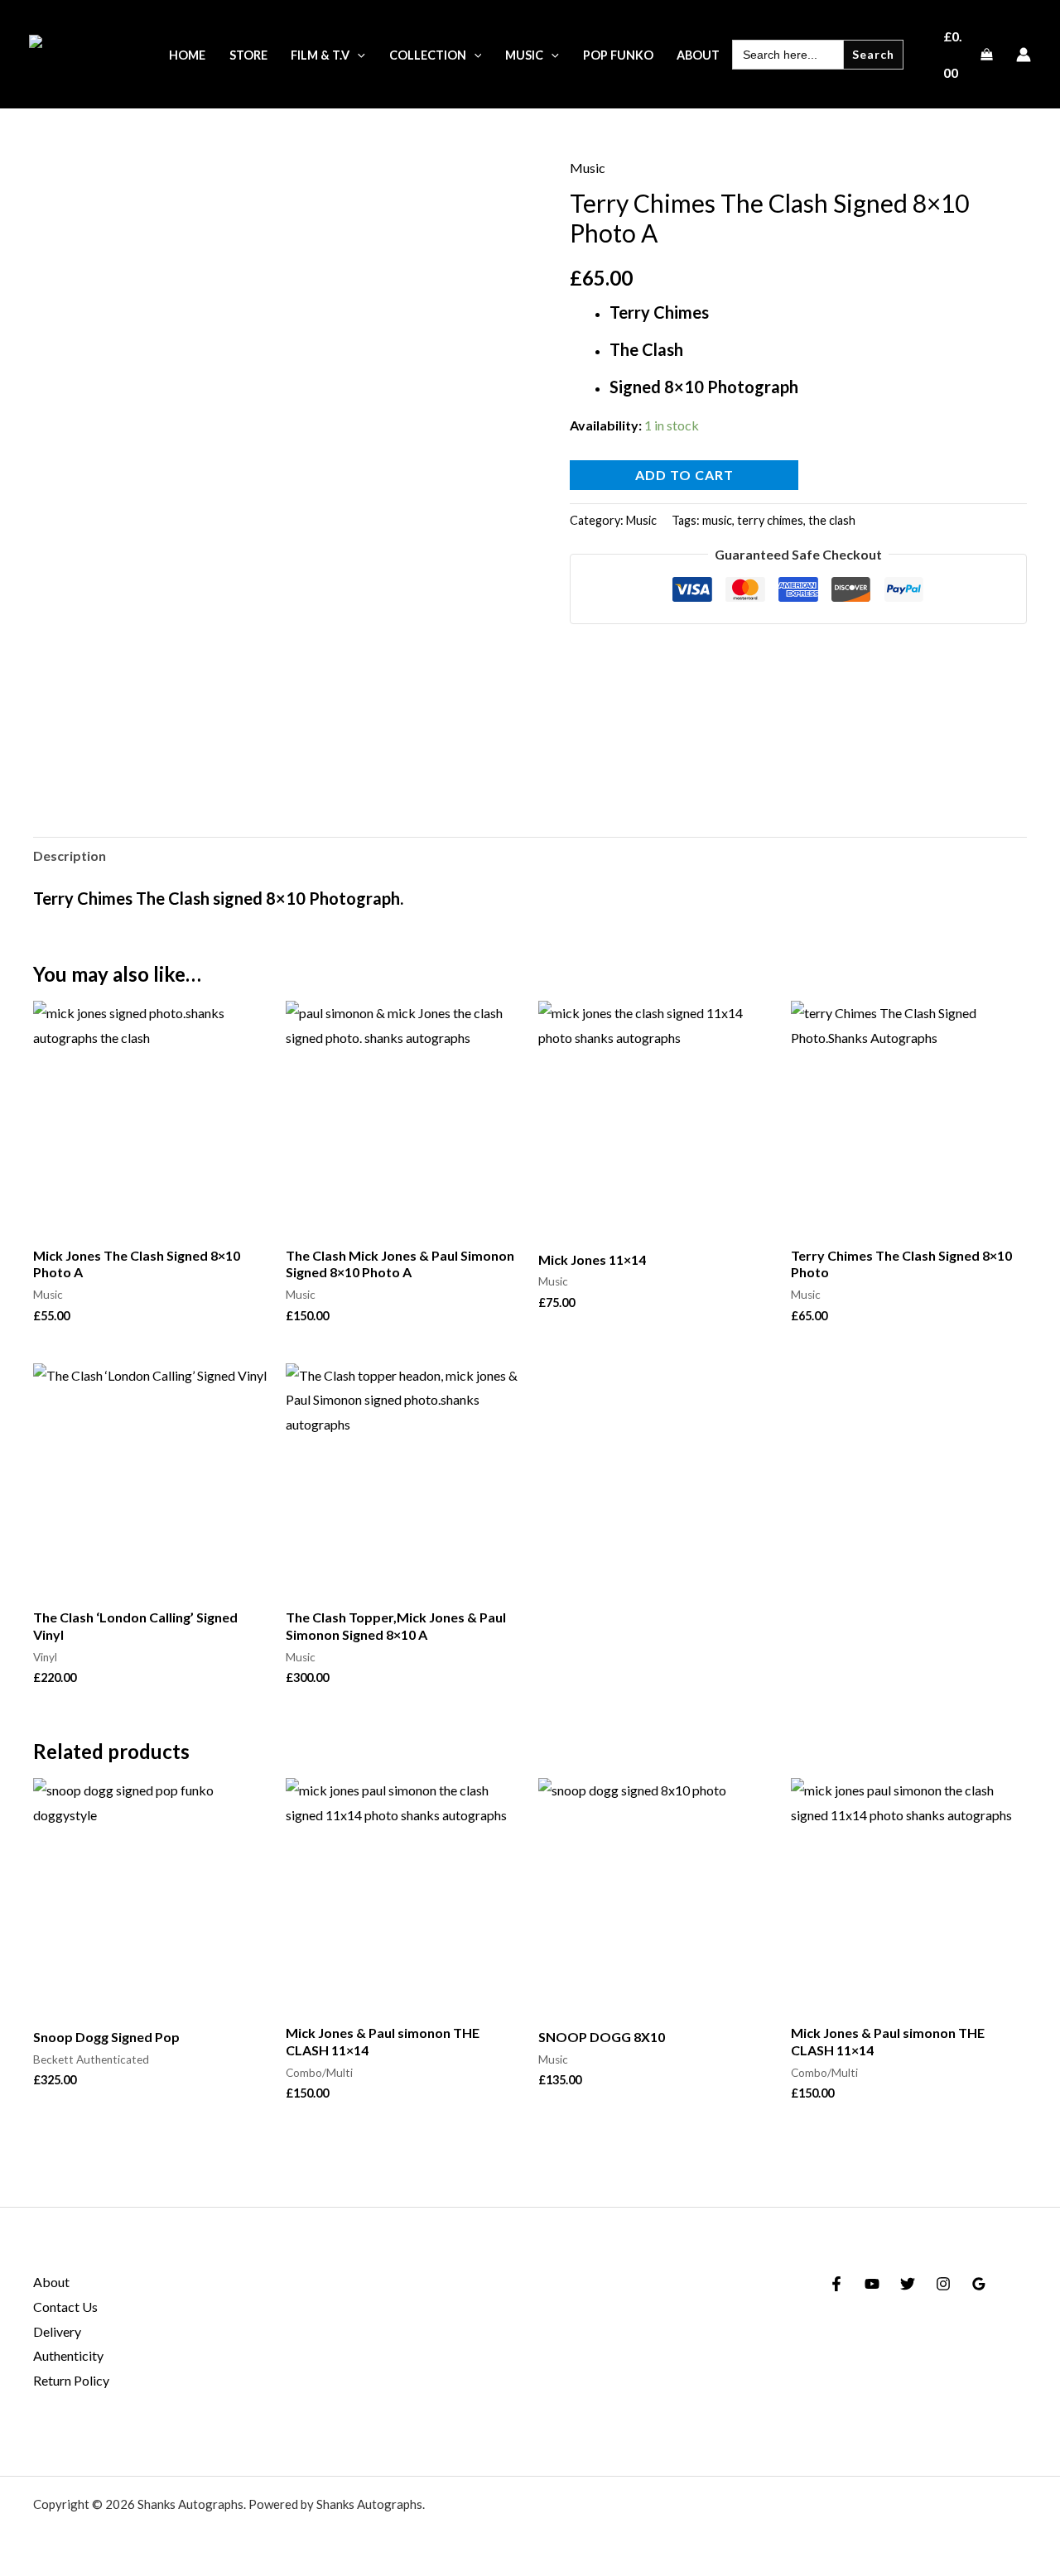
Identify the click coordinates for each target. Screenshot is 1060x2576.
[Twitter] (908, 2284)
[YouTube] (872, 2284)
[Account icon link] (1024, 55)
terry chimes (770, 520)
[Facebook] (836, 2284)
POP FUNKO (618, 55)
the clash (832, 520)
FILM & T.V (320, 55)
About (51, 2282)
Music (588, 168)
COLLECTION (428, 55)
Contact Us (65, 2307)
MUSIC (524, 55)
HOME (187, 55)
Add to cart (684, 475)
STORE (248, 55)
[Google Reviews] (979, 2284)
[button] (357, 55)
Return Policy (71, 2380)
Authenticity (68, 2355)
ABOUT (698, 55)
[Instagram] (943, 2284)
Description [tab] (70, 855)
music (717, 520)
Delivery (57, 2331)
